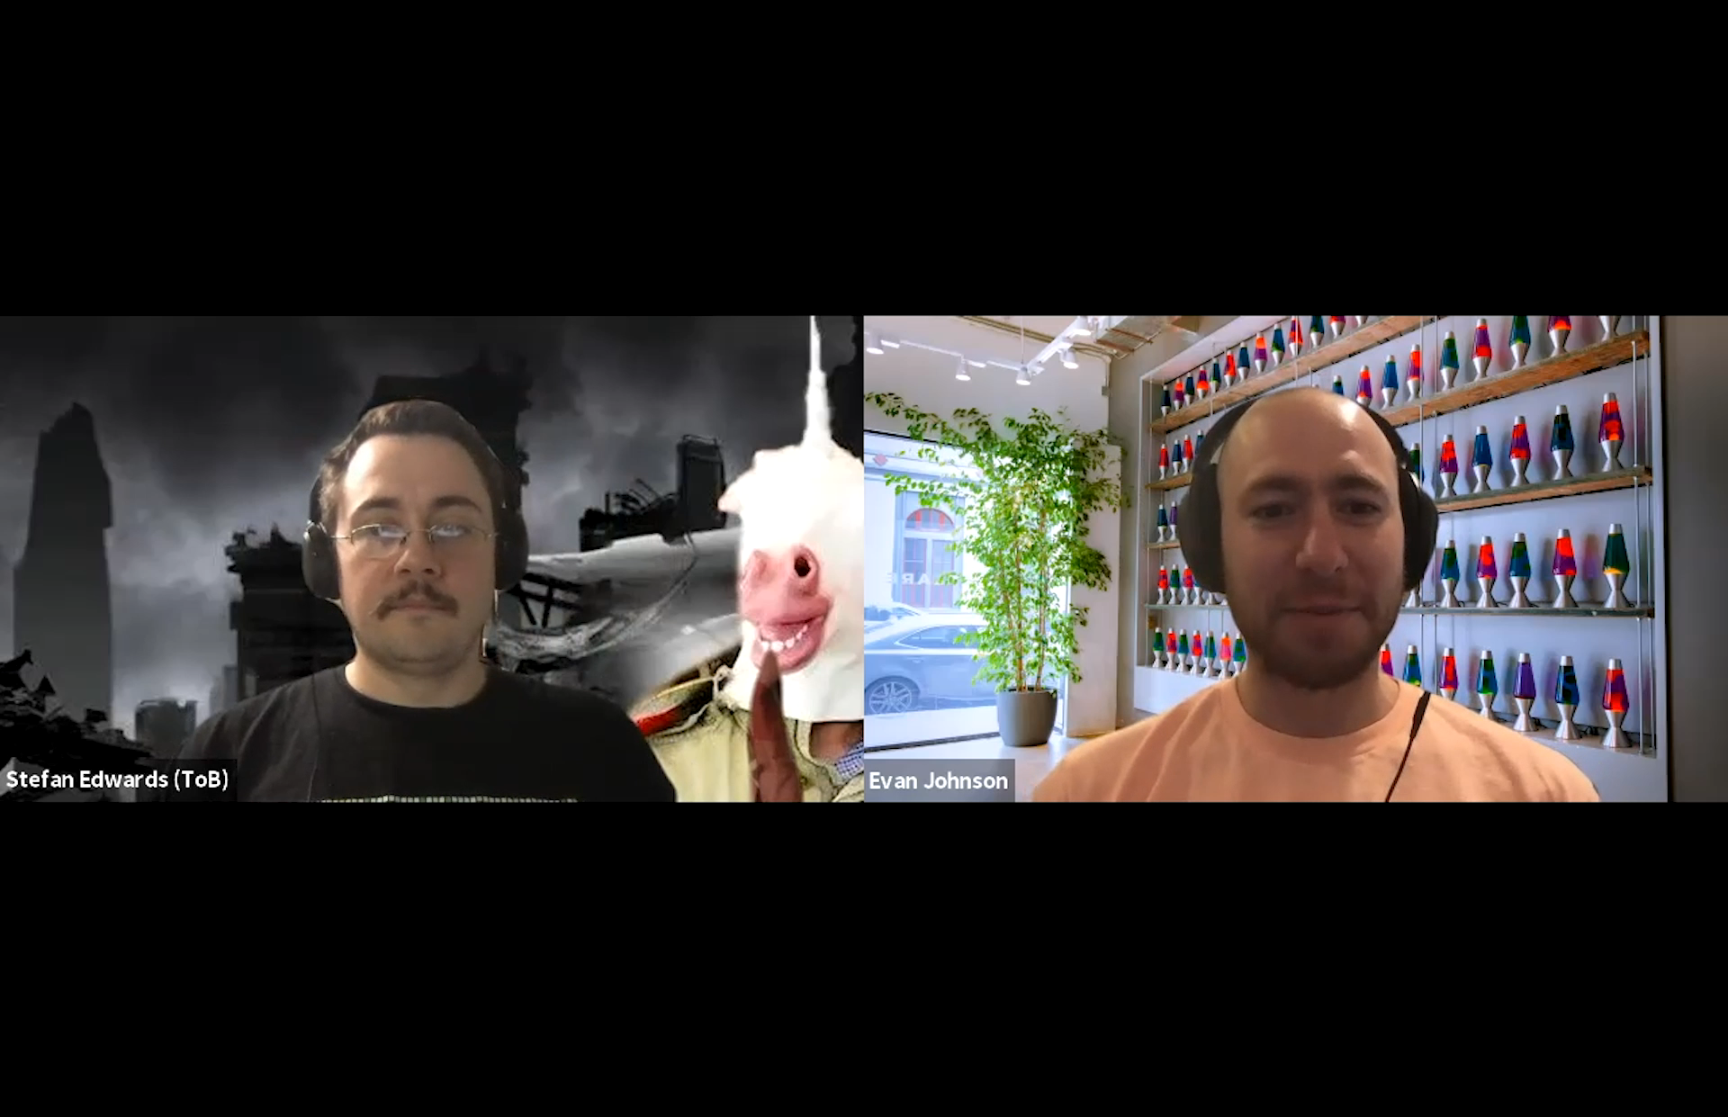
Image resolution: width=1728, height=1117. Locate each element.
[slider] (774, 1014)
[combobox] (1475, 1073)
